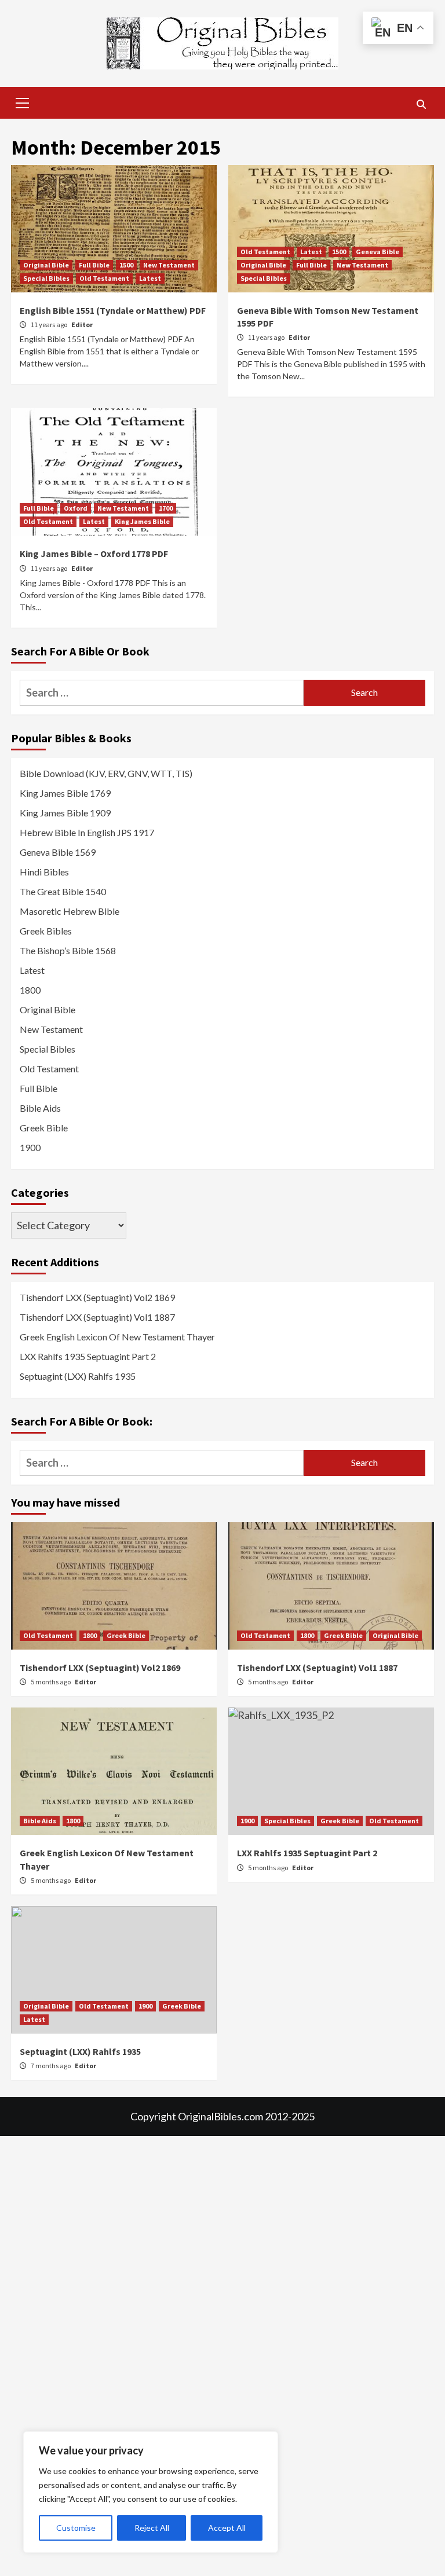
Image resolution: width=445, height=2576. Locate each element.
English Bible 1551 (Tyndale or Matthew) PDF (113, 310)
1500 (126, 265)
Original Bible (46, 265)
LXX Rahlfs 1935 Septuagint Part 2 (88, 1356)
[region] (151, 2492)
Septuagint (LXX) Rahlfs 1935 (78, 1376)
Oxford (76, 508)
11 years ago (50, 325)
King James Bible (142, 521)
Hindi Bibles (44, 872)
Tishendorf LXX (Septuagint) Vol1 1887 (97, 1317)
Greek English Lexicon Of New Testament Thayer (117, 1337)
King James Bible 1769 (65, 793)
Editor (82, 325)
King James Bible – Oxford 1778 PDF (94, 554)
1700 (166, 508)
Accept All (227, 2528)
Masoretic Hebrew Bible (70, 911)
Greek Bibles (46, 931)
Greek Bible (44, 1128)
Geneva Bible (377, 252)
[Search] (421, 104)
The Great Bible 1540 (63, 891)
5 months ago (51, 1682)
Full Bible (94, 265)
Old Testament (104, 278)
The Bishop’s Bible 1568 (68, 950)
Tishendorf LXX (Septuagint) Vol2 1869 (97, 1297)
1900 (30, 1147)
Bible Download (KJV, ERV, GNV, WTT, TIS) (106, 773)
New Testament (169, 265)
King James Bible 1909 (65, 813)
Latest (150, 278)
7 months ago (51, 2066)
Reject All (152, 2528)
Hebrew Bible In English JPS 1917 (87, 832)
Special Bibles (46, 278)
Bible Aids (40, 1108)
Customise (76, 2528)
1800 (30, 990)
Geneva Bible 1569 (58, 852)
